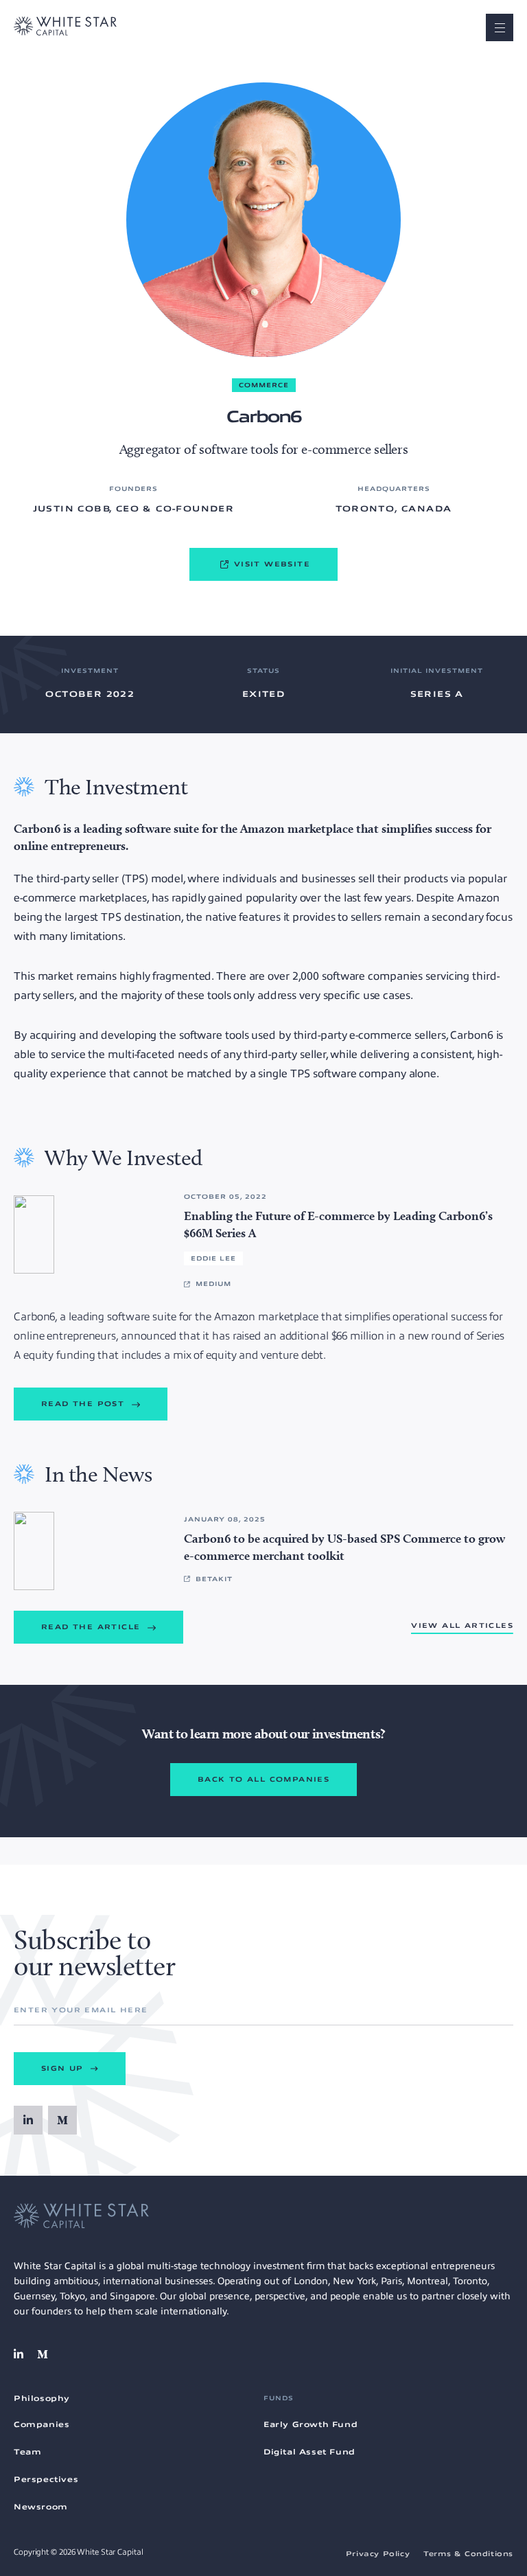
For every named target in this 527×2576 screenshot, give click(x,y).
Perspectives (46, 2479)
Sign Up (64, 2068)
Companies (42, 2424)
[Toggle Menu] (500, 27)
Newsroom (41, 2507)
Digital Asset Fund (309, 2452)
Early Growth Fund (311, 2424)
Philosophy (42, 2398)
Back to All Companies (263, 1779)
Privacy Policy (378, 2554)
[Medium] (62, 2120)
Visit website (272, 564)
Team (27, 2452)
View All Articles (462, 1625)
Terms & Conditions (468, 2554)
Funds (279, 2398)
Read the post (85, 1404)
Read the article (93, 1627)
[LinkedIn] (28, 2120)
